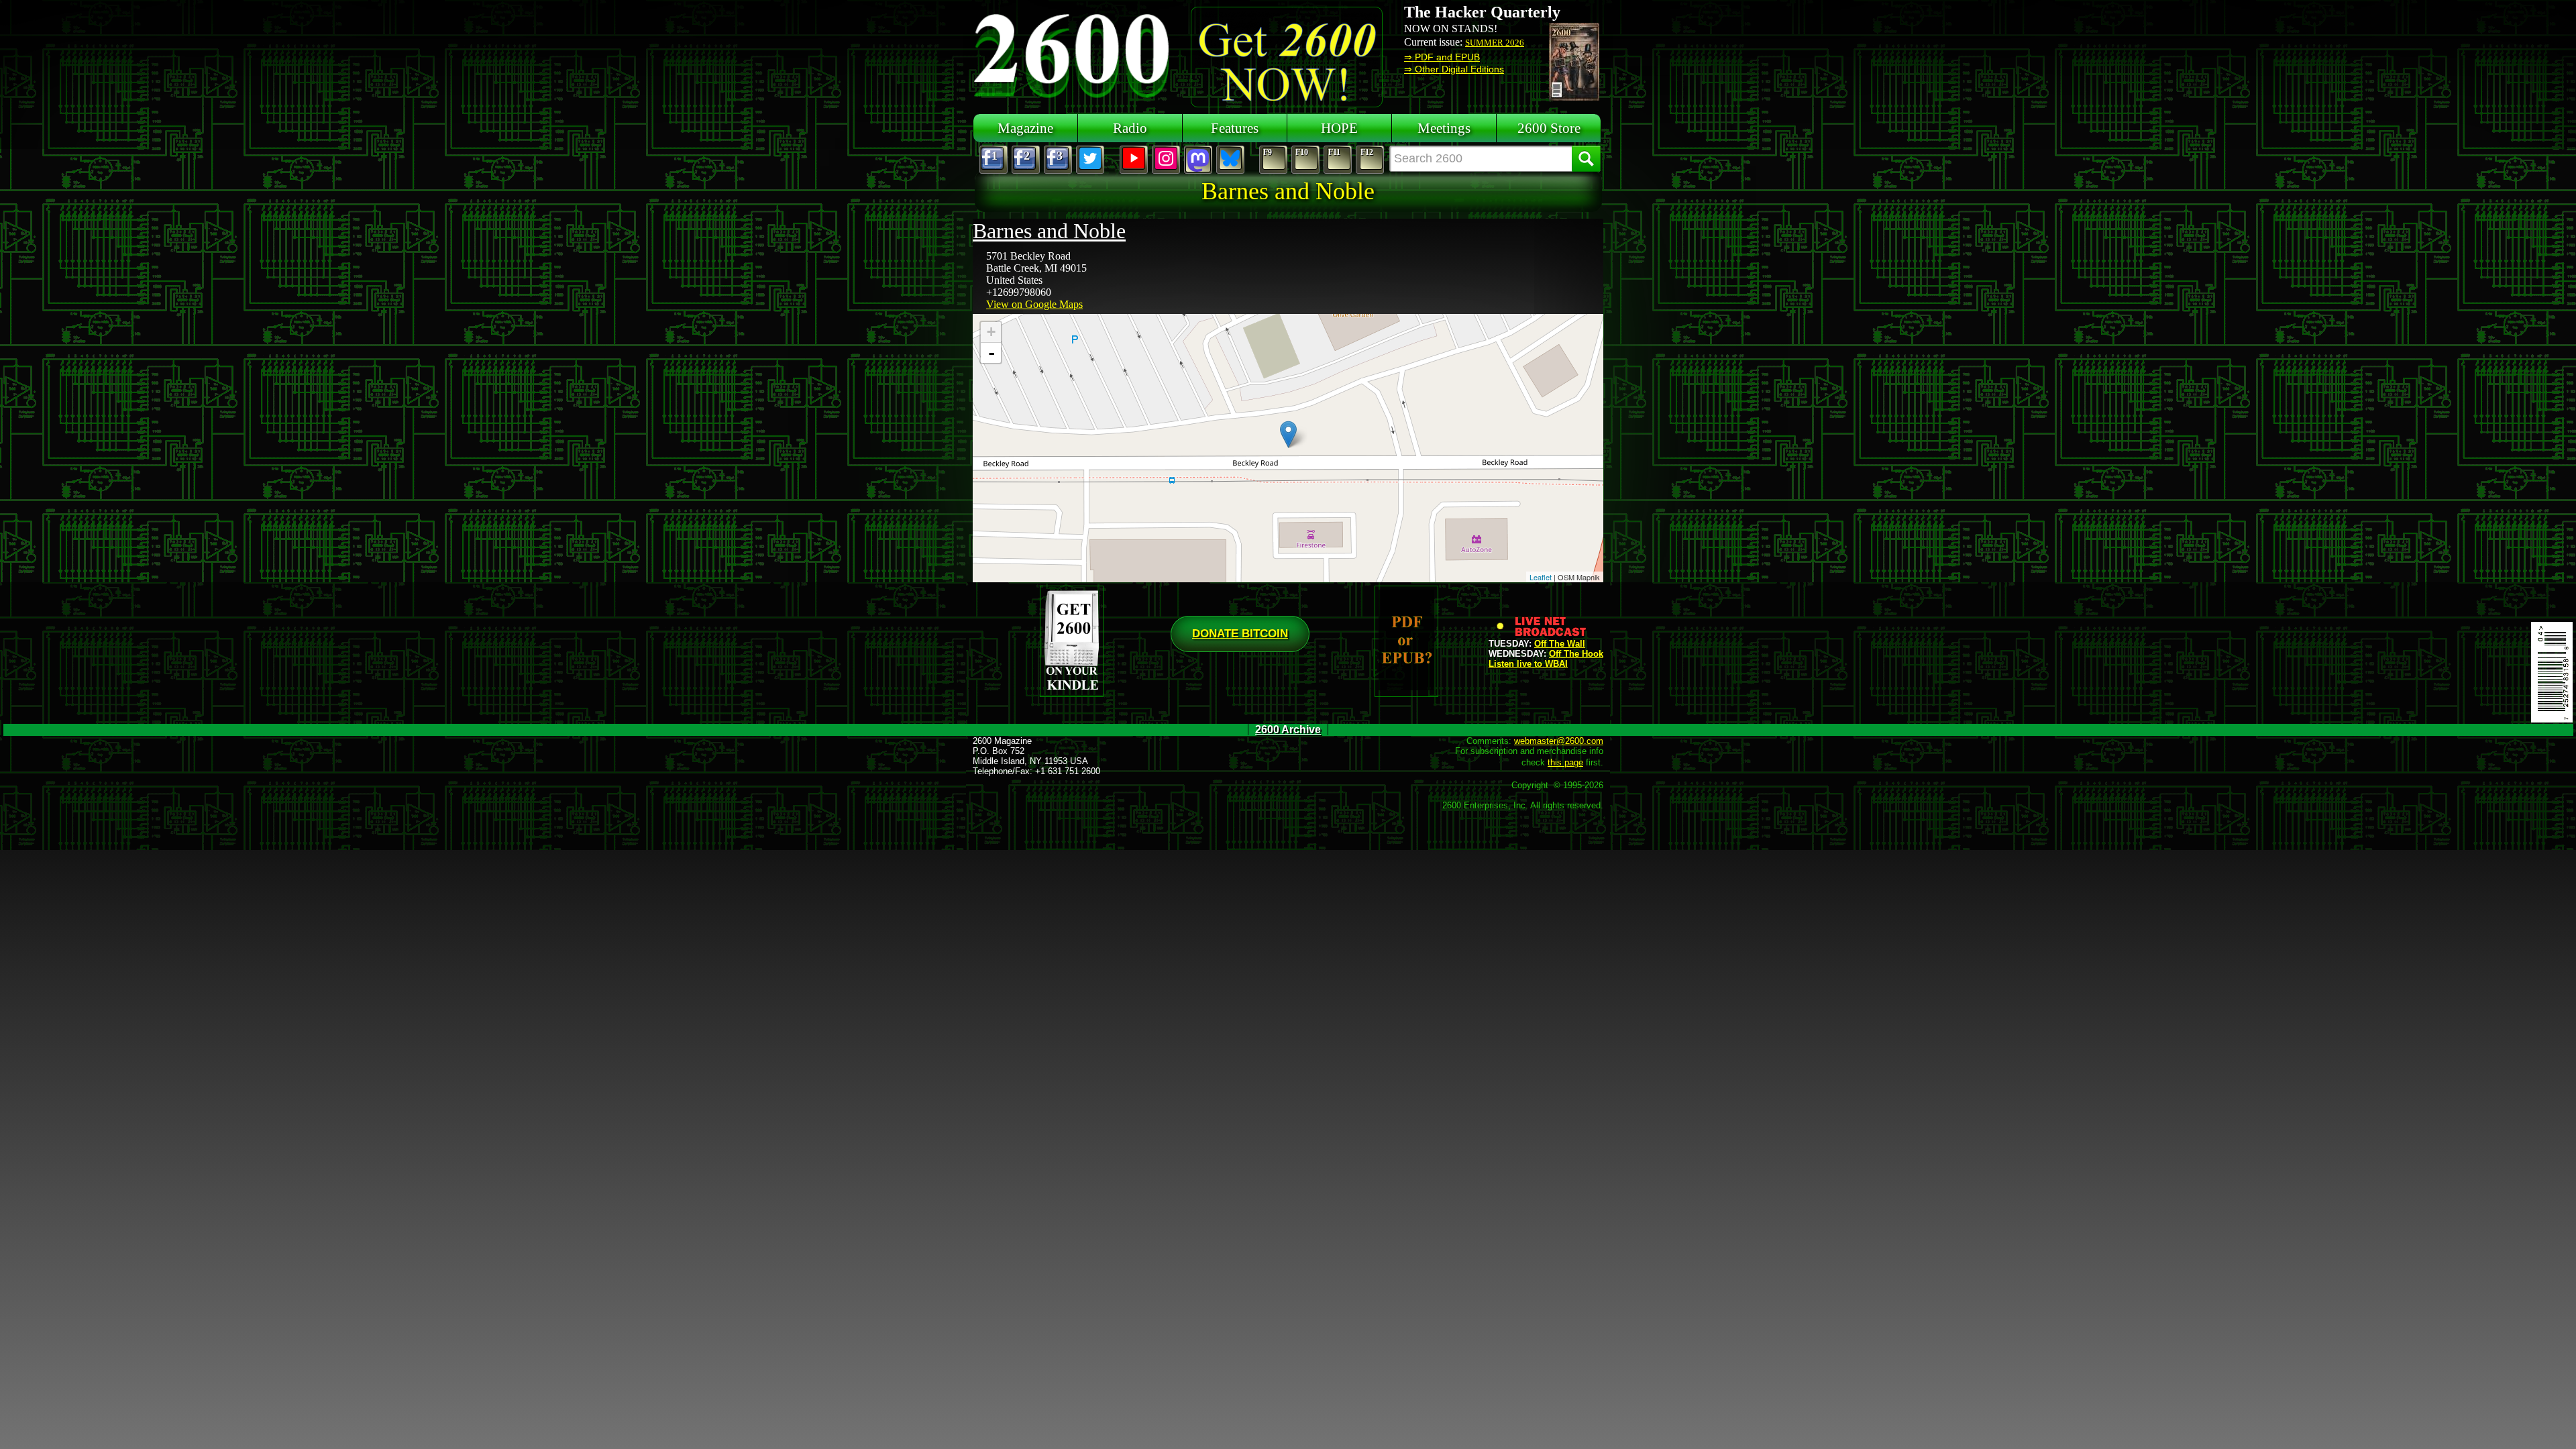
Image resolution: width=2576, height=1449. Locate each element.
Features (1235, 128)
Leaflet (1541, 577)
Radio (1130, 128)
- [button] (991, 353)
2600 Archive (1288, 730)
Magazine (1025, 128)
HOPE (1339, 128)
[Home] (1073, 54)
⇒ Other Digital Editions (1454, 69)
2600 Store (1549, 128)
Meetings (1444, 128)
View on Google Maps (1034, 304)
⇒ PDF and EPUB (1442, 57)
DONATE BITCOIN (1240, 634)
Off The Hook (1576, 654)
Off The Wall (1560, 644)
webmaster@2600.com (1559, 741)
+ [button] (991, 332)
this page (1565, 762)
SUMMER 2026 (1495, 43)
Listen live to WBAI (1528, 664)
